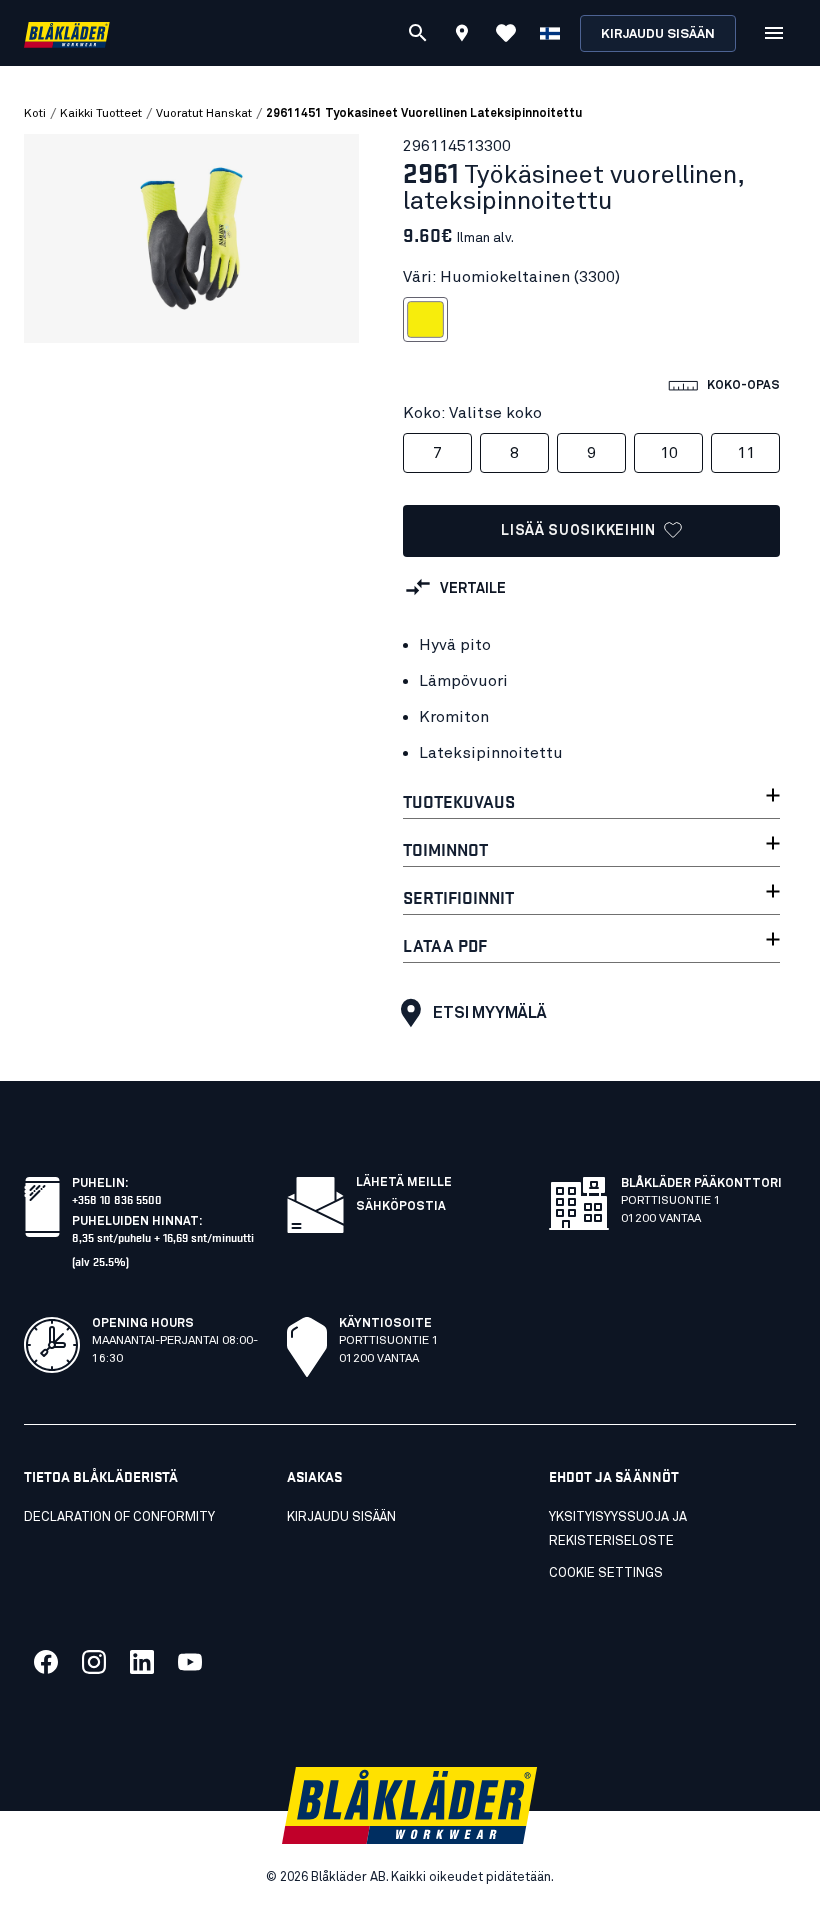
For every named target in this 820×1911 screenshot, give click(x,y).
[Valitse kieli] (550, 33)
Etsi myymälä (490, 1013)
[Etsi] (418, 33)
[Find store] (462, 36)
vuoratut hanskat (204, 114)
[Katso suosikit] (506, 33)
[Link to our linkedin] (142, 1662)
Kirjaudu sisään (658, 34)
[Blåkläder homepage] (67, 33)
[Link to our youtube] (190, 1662)
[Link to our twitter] (94, 1662)
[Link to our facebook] (46, 1662)
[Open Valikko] (774, 33)
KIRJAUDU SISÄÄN (341, 1517)
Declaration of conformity (119, 1517)
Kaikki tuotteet (101, 114)
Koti (35, 114)
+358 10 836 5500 (117, 1198)
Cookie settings (606, 1573)
